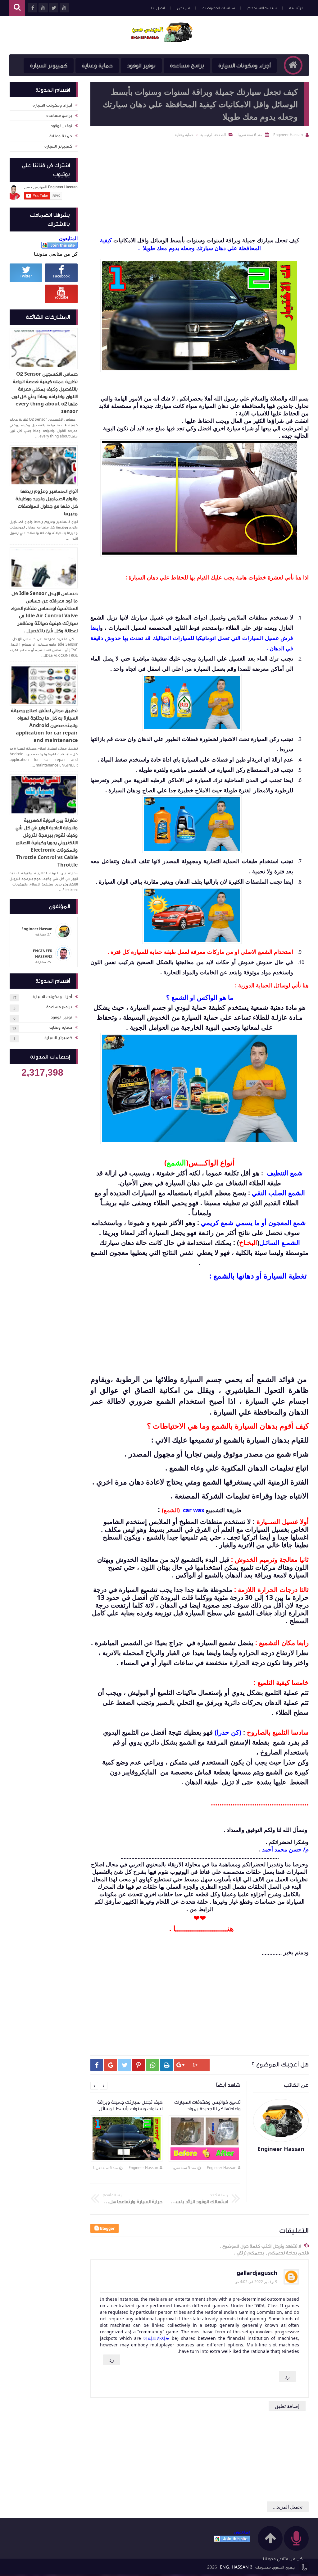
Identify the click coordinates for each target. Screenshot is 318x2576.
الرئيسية (296, 8)
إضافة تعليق (287, 2406)
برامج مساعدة (187, 66)
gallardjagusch (257, 2273)
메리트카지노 (157, 2338)
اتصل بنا (158, 8)
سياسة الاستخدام (262, 8)
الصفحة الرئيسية (213, 135)
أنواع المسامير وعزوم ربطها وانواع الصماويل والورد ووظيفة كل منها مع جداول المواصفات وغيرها (47, 502)
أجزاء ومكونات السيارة (244, 66)
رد (112, 2360)
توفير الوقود (141, 66)
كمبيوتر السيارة (49, 66)
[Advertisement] (200, 187)
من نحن (184, 8)
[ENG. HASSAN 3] (162, 32)
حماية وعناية (97, 66)
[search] (17, 8)
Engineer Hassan (222, 2168)
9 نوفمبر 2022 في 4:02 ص (256, 2282)
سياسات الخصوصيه (219, 8)
